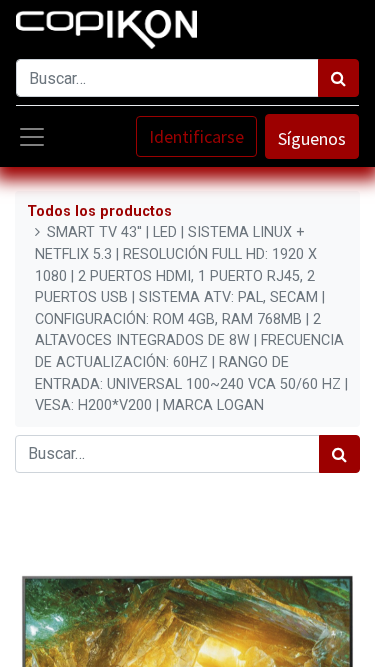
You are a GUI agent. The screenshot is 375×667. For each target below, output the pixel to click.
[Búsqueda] (338, 78)
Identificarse (196, 136)
